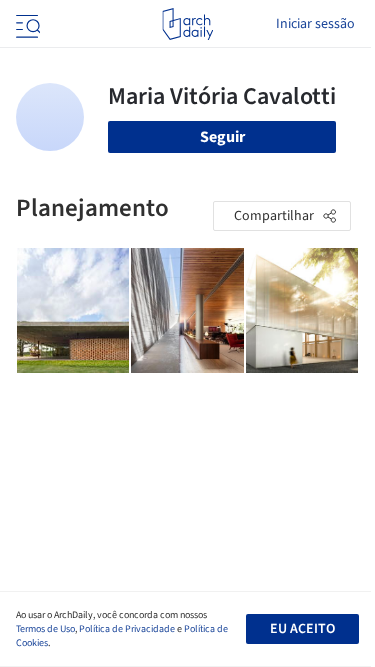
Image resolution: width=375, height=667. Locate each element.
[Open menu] (26, 24)
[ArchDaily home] (187, 24)
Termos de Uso (45, 629)
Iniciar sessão (315, 24)
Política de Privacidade (127, 629)
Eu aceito (302, 629)
